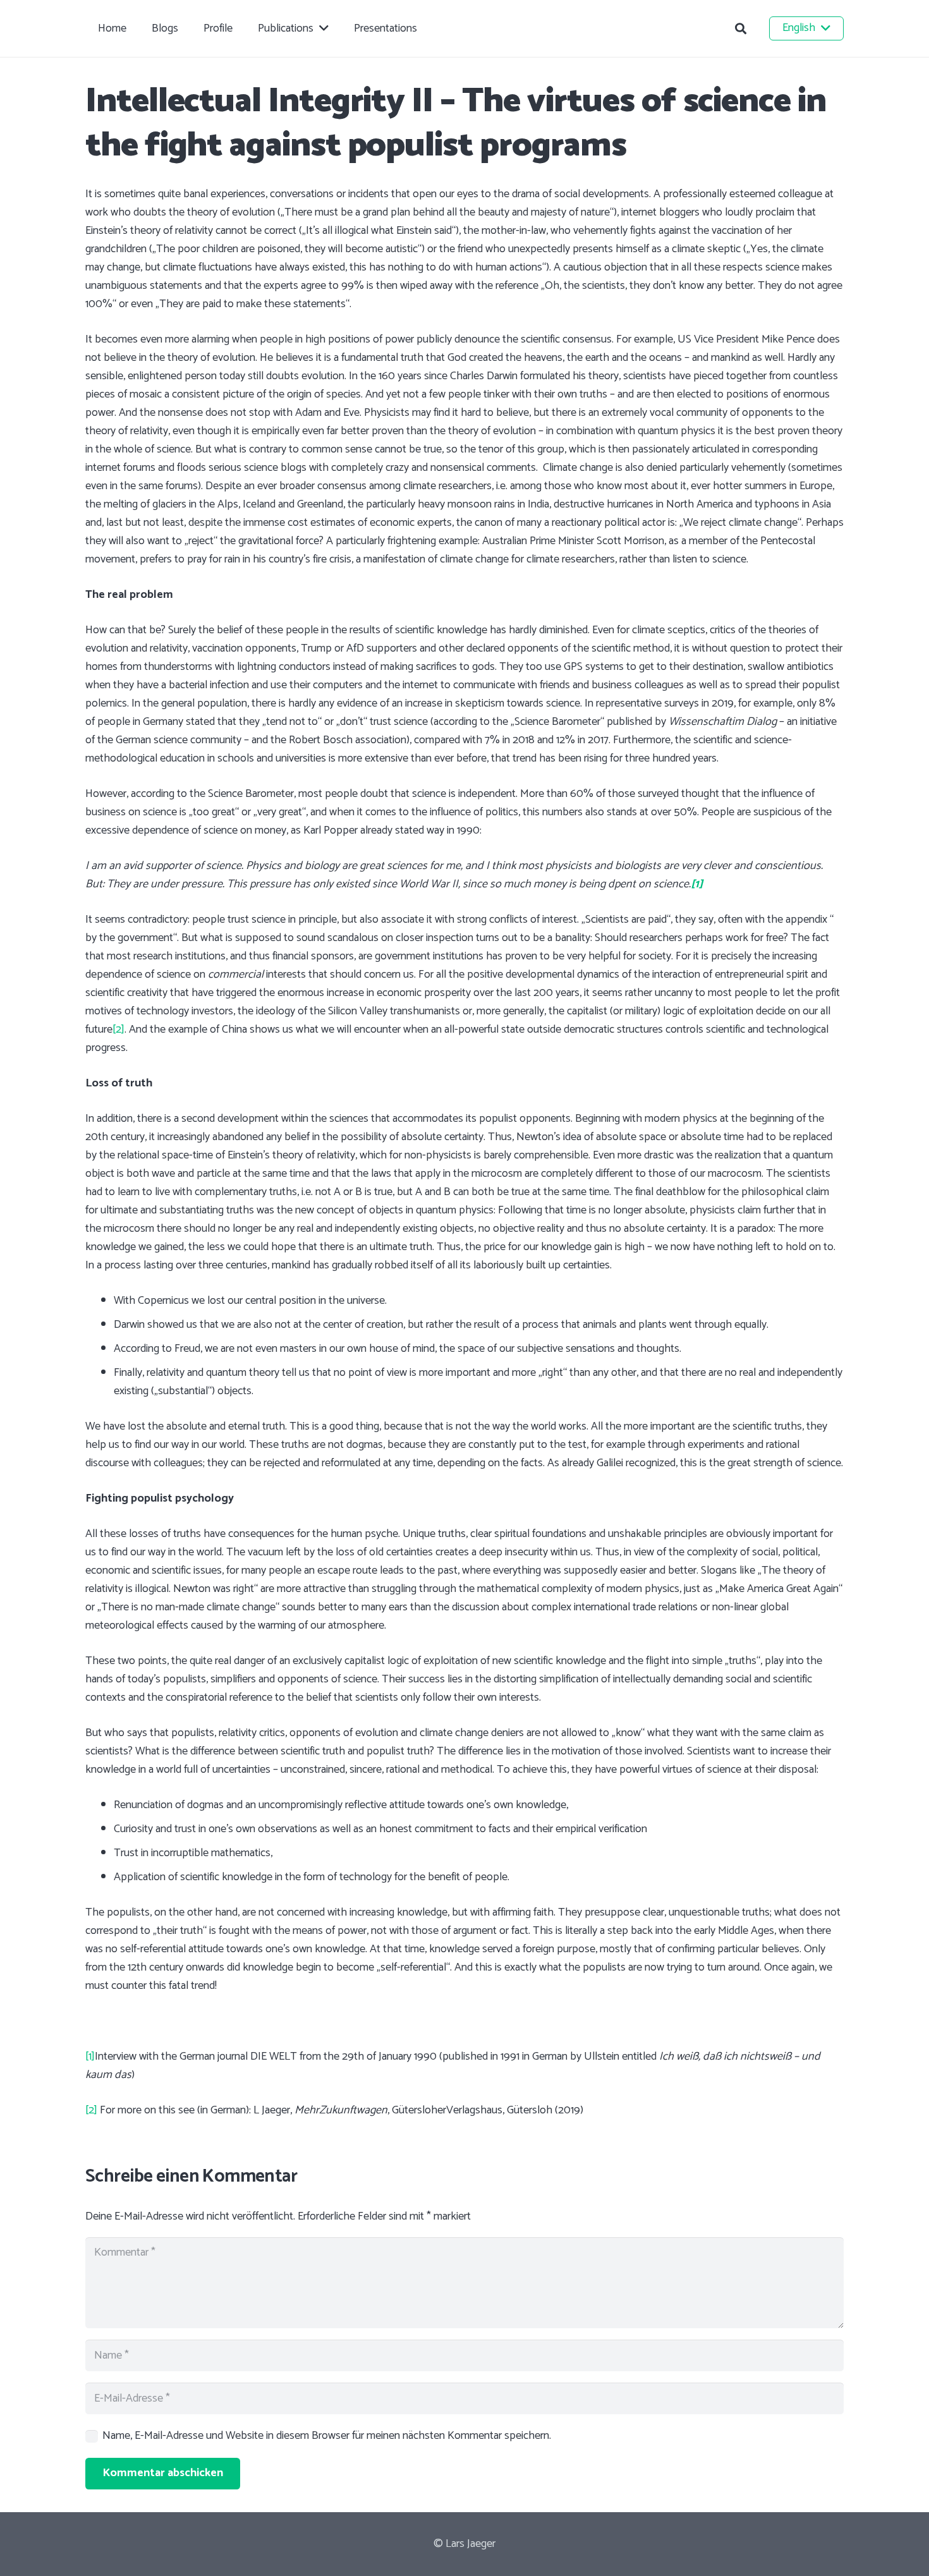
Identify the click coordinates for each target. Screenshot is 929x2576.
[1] (90, 2057)
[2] (118, 1030)
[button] (741, 28)
